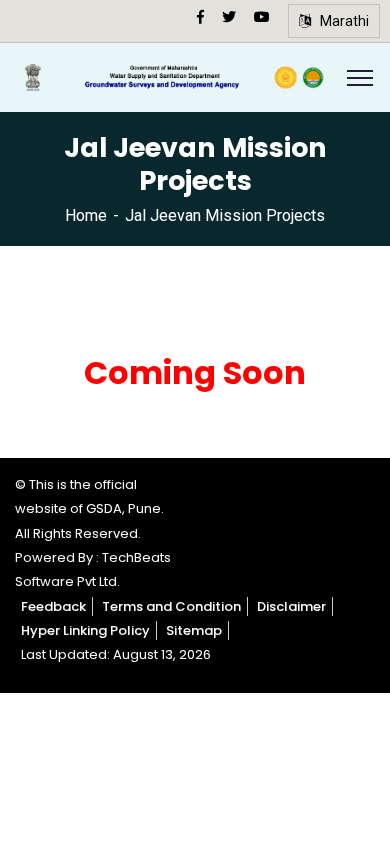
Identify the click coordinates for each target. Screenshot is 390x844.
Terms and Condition (171, 606)
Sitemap (194, 630)
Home (86, 215)
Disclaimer (291, 606)
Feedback (53, 606)
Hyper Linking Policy (85, 630)
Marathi (340, 21)
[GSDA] (173, 76)
